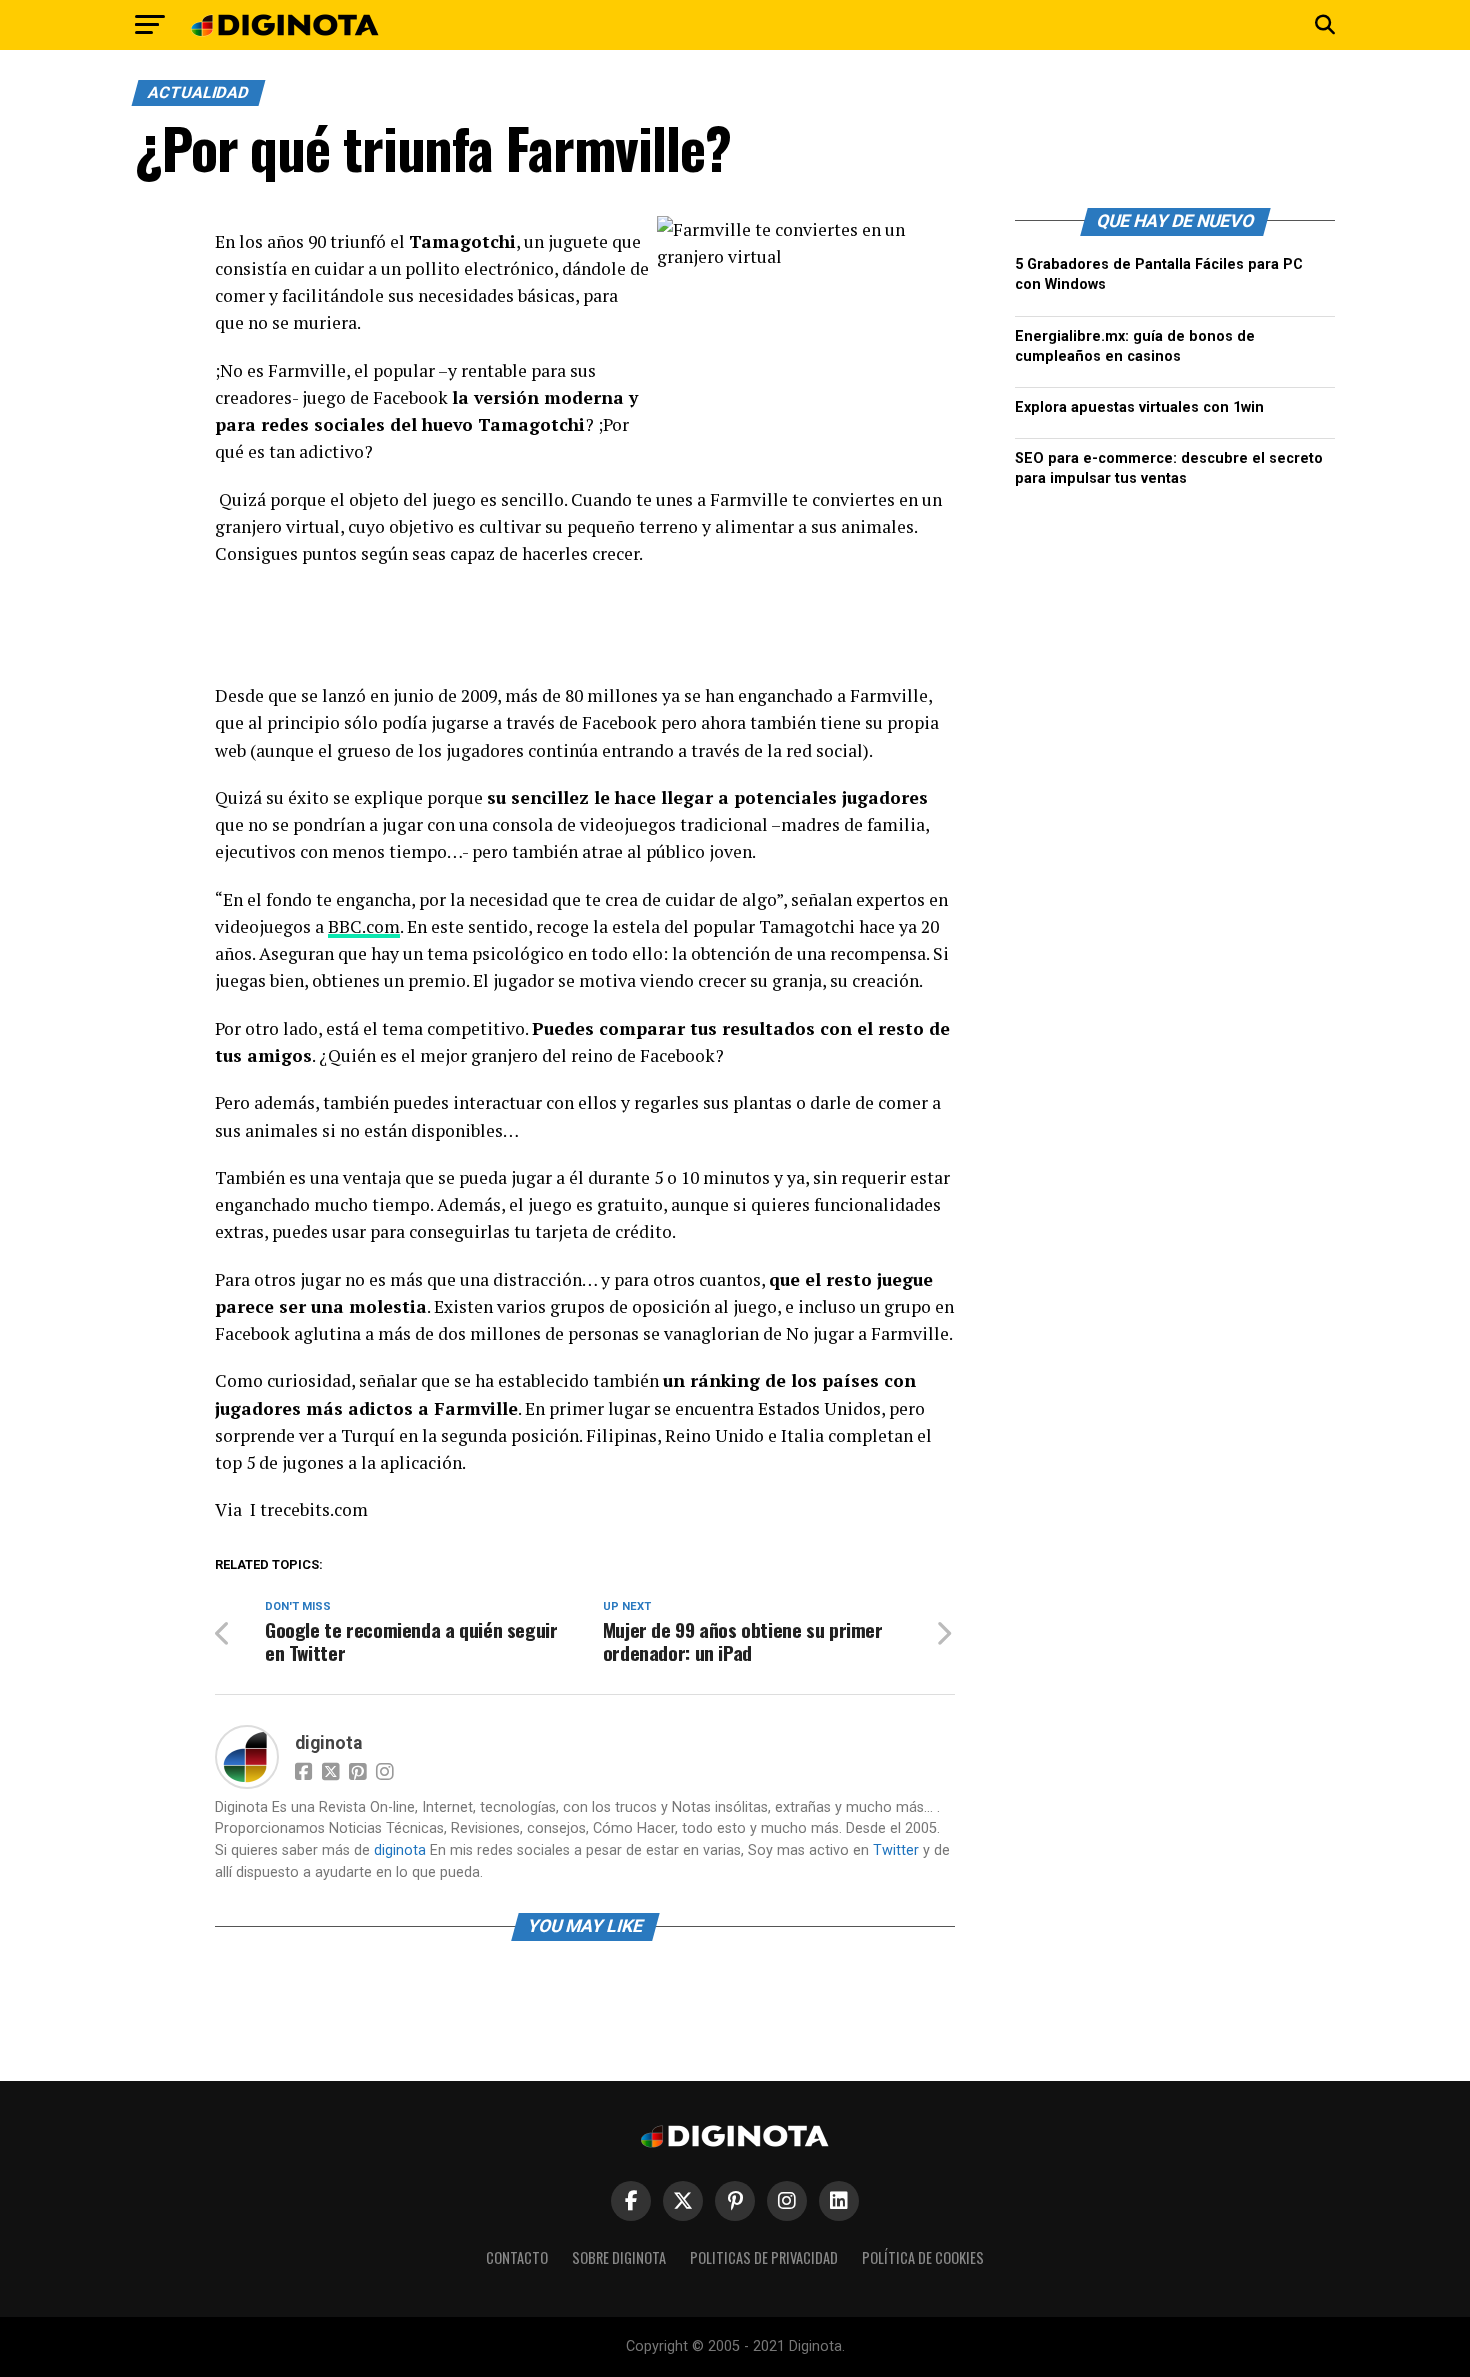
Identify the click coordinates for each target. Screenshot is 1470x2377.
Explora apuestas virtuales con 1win (1139, 407)
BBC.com (364, 926)
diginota (328, 1743)
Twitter (896, 1850)
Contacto (517, 2257)
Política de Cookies (923, 2257)
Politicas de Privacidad (764, 2257)
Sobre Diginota (619, 2257)
